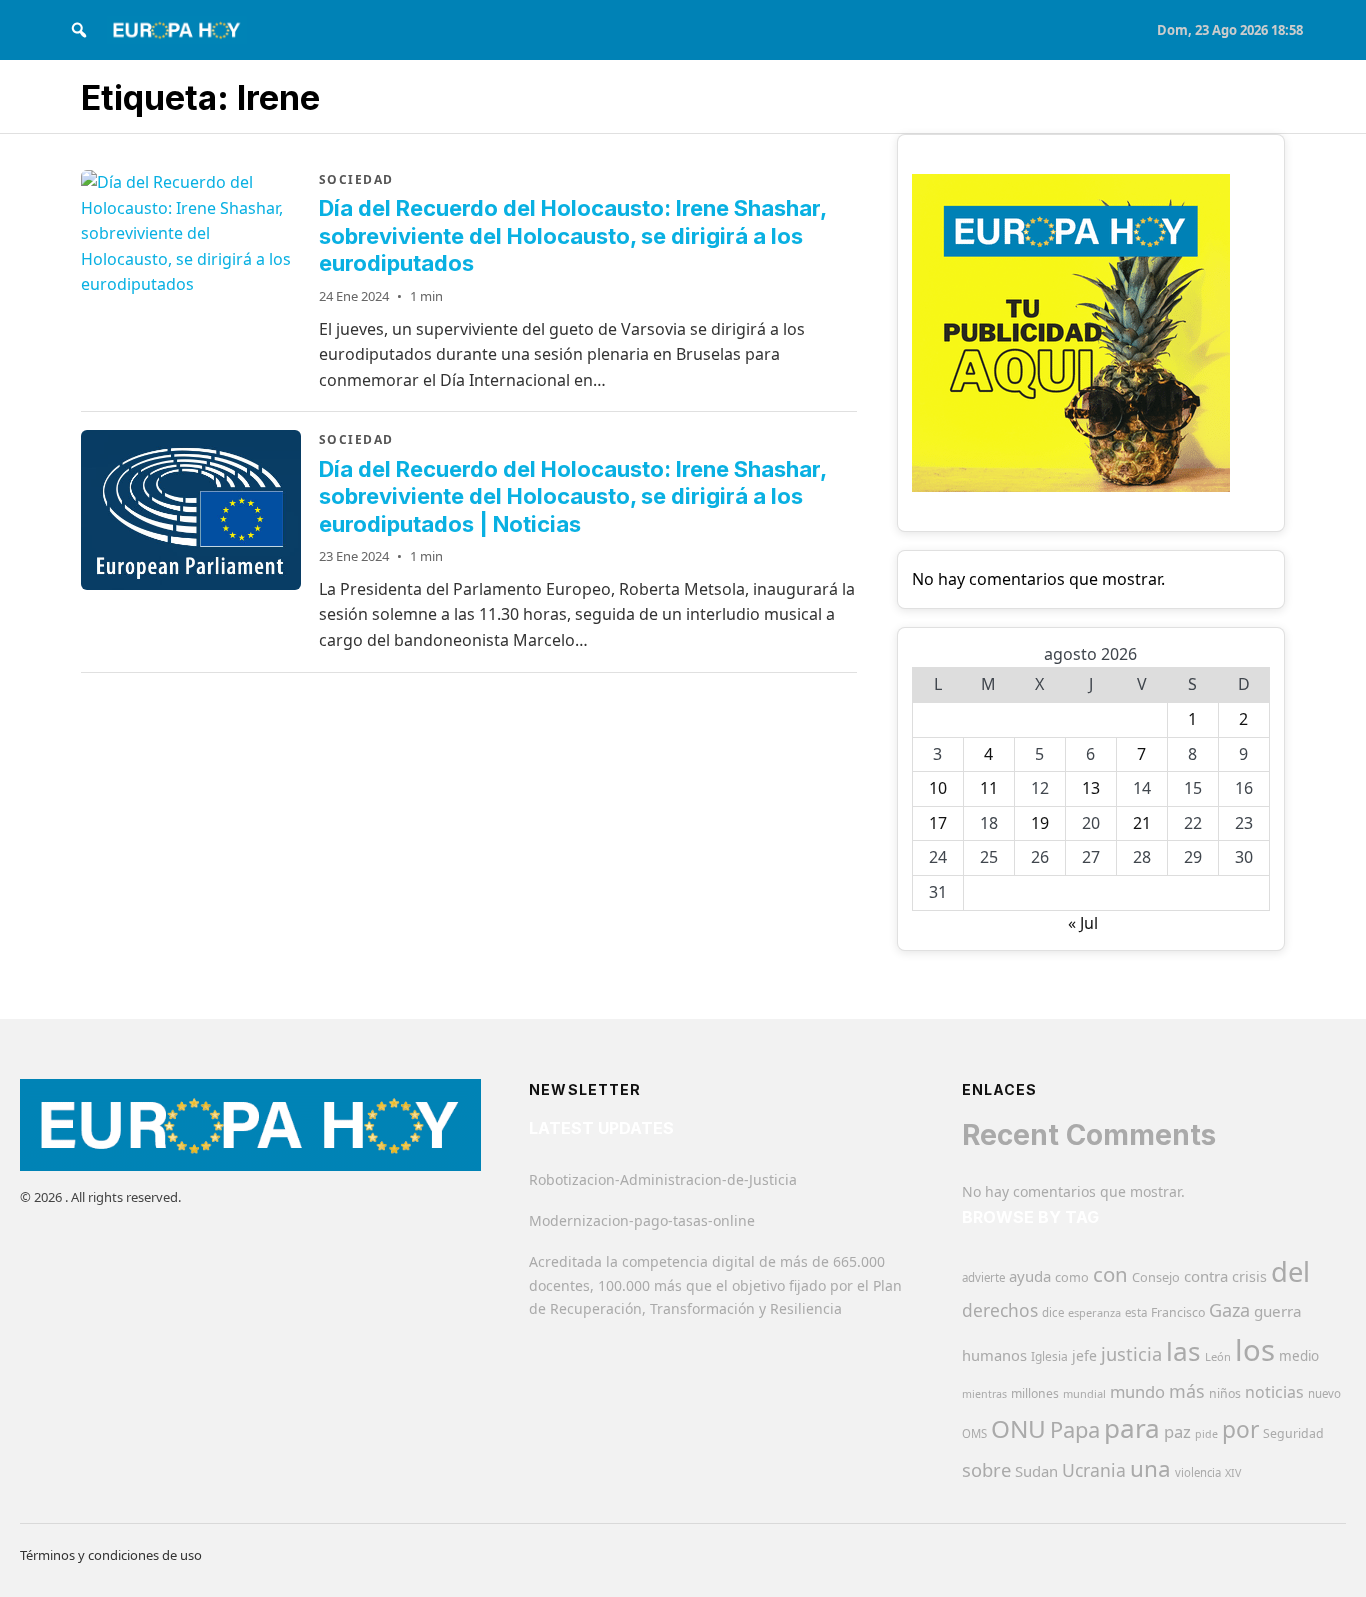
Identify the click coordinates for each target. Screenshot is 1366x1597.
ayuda (1030, 1276)
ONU (1018, 1428)
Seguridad (1293, 1433)
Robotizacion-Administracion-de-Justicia (663, 1179)
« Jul (1083, 923)
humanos (994, 1355)
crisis (1249, 1276)
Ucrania (1094, 1470)
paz (1177, 1431)
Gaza (1229, 1310)
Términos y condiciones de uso (111, 1555)
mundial (1084, 1393)
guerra (1278, 1311)
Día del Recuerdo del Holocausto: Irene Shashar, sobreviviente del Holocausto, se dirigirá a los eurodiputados (572, 235)
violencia (1198, 1472)
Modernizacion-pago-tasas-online (642, 1220)
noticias (1274, 1392)
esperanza (1094, 1312)
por (1240, 1429)
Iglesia (1049, 1356)
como (1072, 1277)
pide (1206, 1434)
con (1110, 1274)
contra (1206, 1276)
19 (1040, 823)
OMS (974, 1433)
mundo (1137, 1391)
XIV (1233, 1473)
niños (1225, 1393)
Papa (1075, 1429)
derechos (1000, 1310)
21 (1142, 823)
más (1187, 1391)
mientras (984, 1394)
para (1132, 1428)
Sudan (1036, 1471)
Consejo (1156, 1277)
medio (1299, 1356)
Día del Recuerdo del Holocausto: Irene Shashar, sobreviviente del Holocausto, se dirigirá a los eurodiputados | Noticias (572, 496)
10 (938, 788)
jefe (1084, 1355)
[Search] (79, 30)
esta (1136, 1312)
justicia (1131, 1354)
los (1255, 1350)
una (1150, 1468)
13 (1091, 788)
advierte (983, 1277)
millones (1035, 1393)
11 (989, 788)
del (1290, 1271)
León (1218, 1356)
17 (938, 823)
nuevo (1324, 1393)
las (1183, 1351)
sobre (986, 1469)
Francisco (1178, 1312)
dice (1053, 1312)
